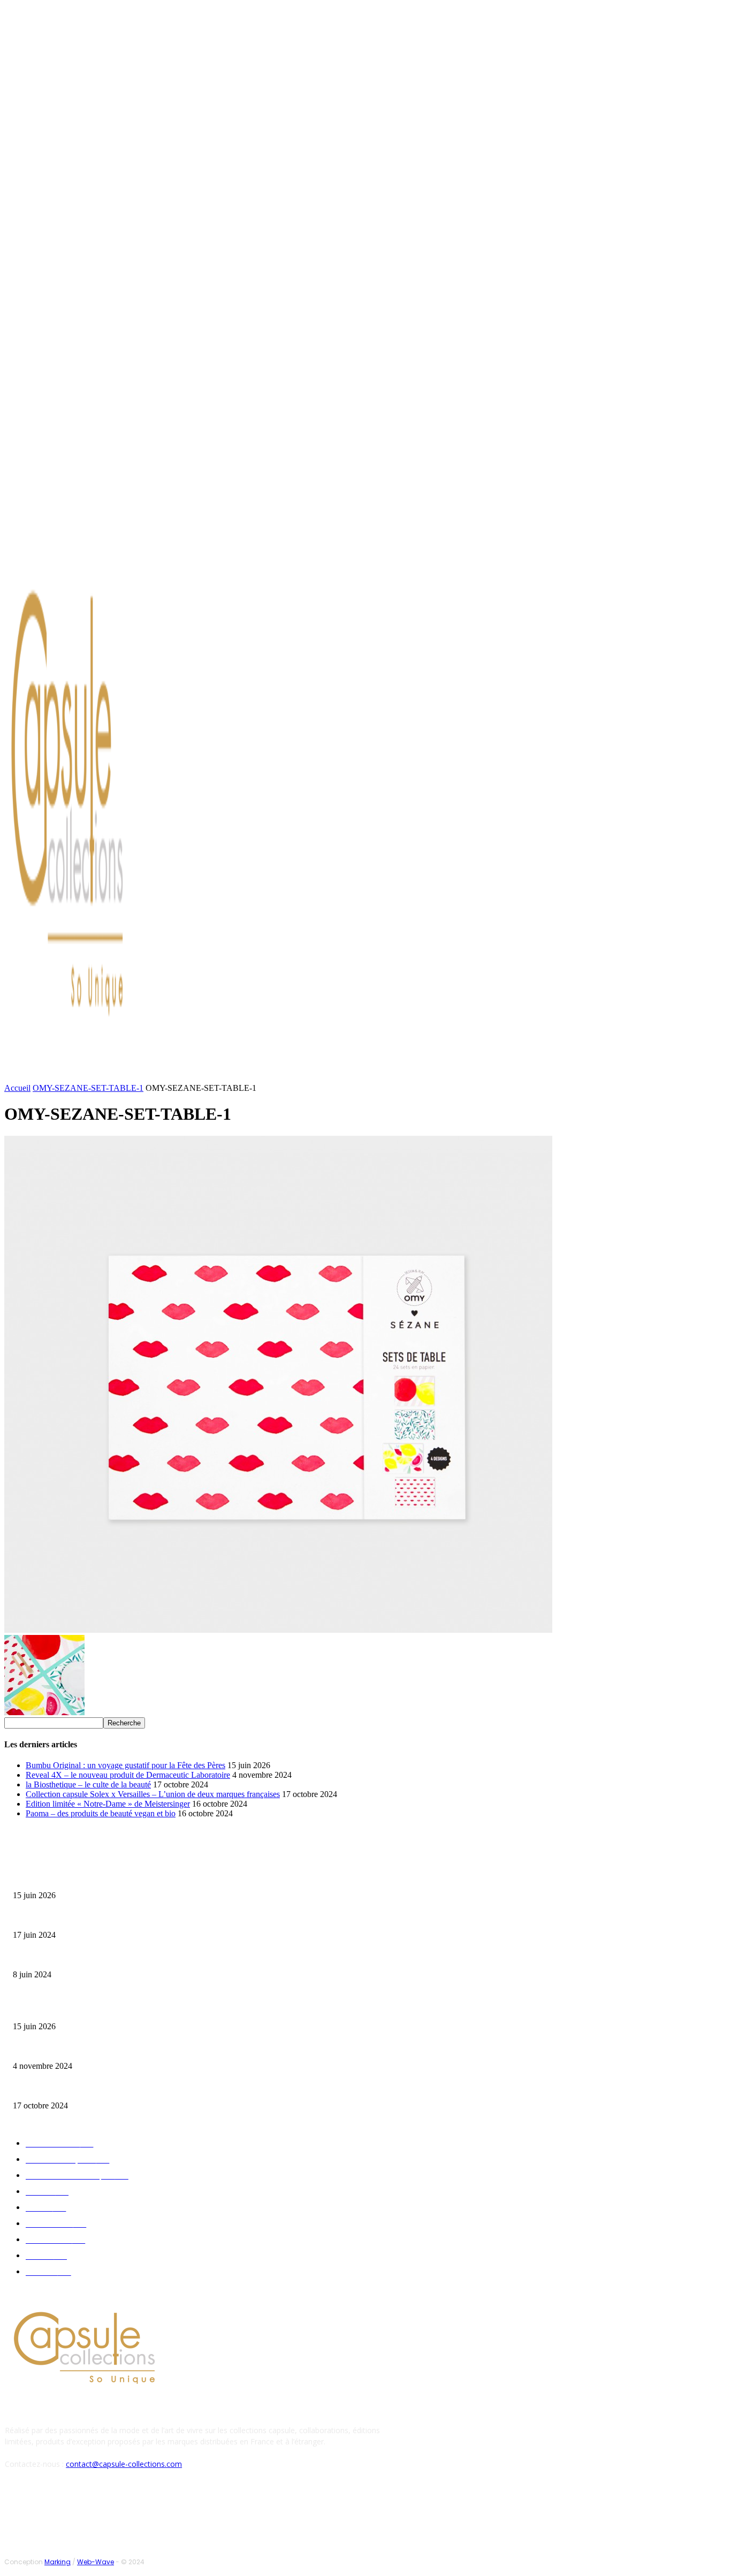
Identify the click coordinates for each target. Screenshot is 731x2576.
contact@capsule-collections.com (124, 2464)
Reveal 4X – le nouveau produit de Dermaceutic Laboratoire (128, 1775)
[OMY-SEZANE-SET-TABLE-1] (278, 1630)
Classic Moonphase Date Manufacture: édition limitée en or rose (106, 1958)
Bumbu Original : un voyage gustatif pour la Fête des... (91, 1879)
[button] (512, 1073)
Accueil (17, 1088)
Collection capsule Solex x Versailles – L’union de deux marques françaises (153, 1794)
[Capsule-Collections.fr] (95, 811)
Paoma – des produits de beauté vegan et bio (101, 1813)
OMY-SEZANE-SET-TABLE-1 (88, 1088)
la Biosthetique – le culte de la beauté (88, 1784)
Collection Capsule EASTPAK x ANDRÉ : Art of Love (89, 1918)
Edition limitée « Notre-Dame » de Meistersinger (108, 1804)
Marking (58, 2562)
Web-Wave (96, 2562)
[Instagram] (93, 548)
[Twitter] (106, 548)
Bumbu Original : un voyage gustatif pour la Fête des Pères (125, 1765)
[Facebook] (80, 548)
